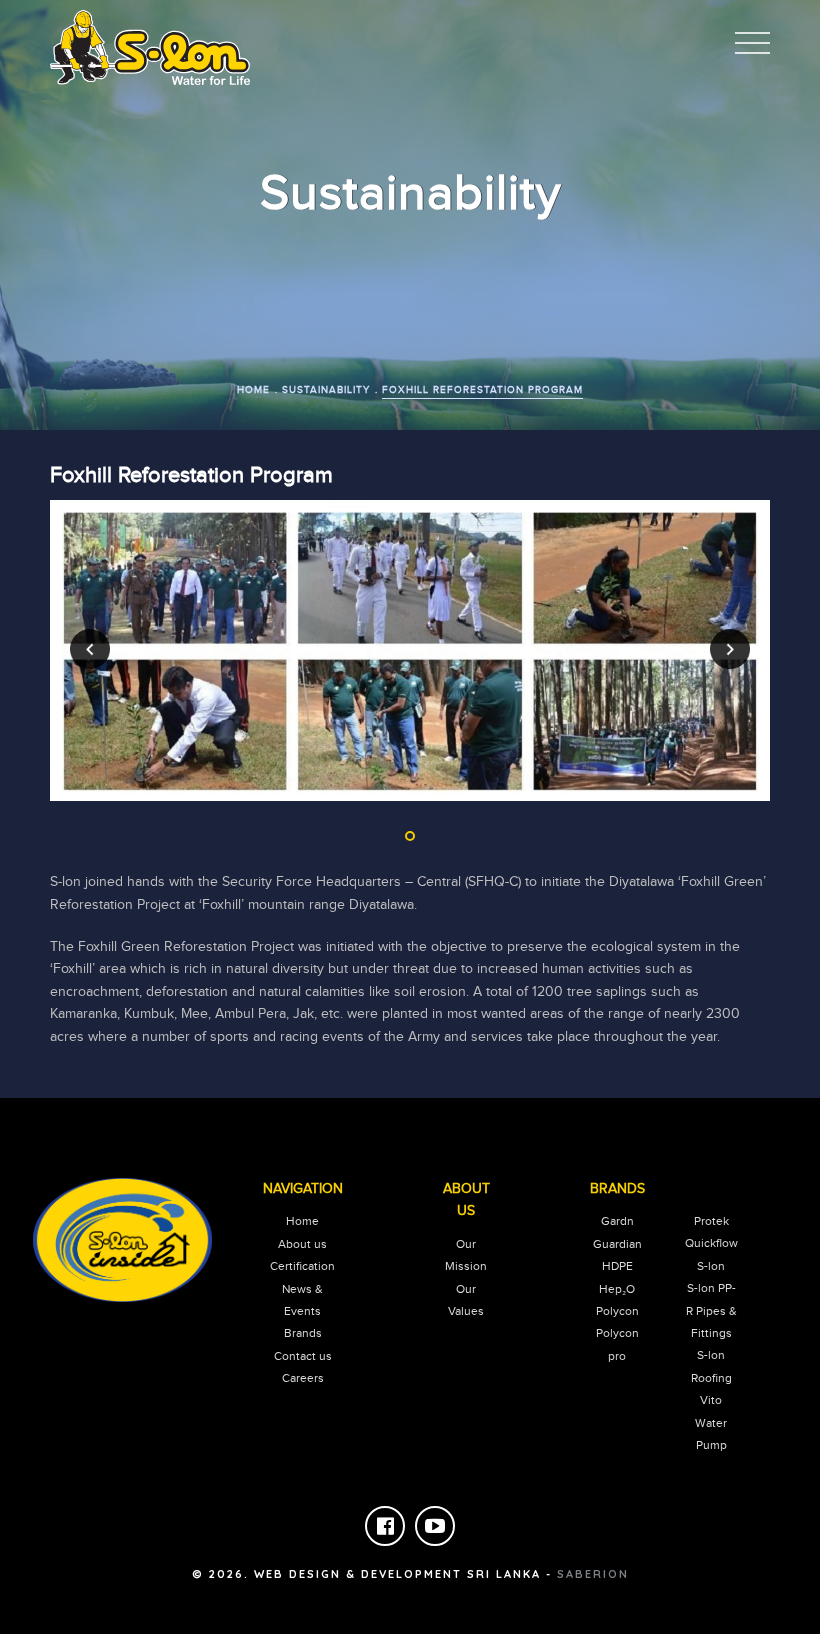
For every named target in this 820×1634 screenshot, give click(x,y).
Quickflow (711, 1243)
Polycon (617, 1311)
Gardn (617, 1221)
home (253, 390)
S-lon (711, 1266)
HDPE (617, 1266)
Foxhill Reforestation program (482, 390)
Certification (302, 1266)
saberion (593, 1574)
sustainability (326, 390)
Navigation (303, 1189)
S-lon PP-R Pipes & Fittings (711, 1310)
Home (302, 1221)
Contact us (303, 1356)
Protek (711, 1221)
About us (302, 1244)
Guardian (617, 1244)
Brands (303, 1333)
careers (303, 1378)
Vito (711, 1400)
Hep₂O (617, 1289)
